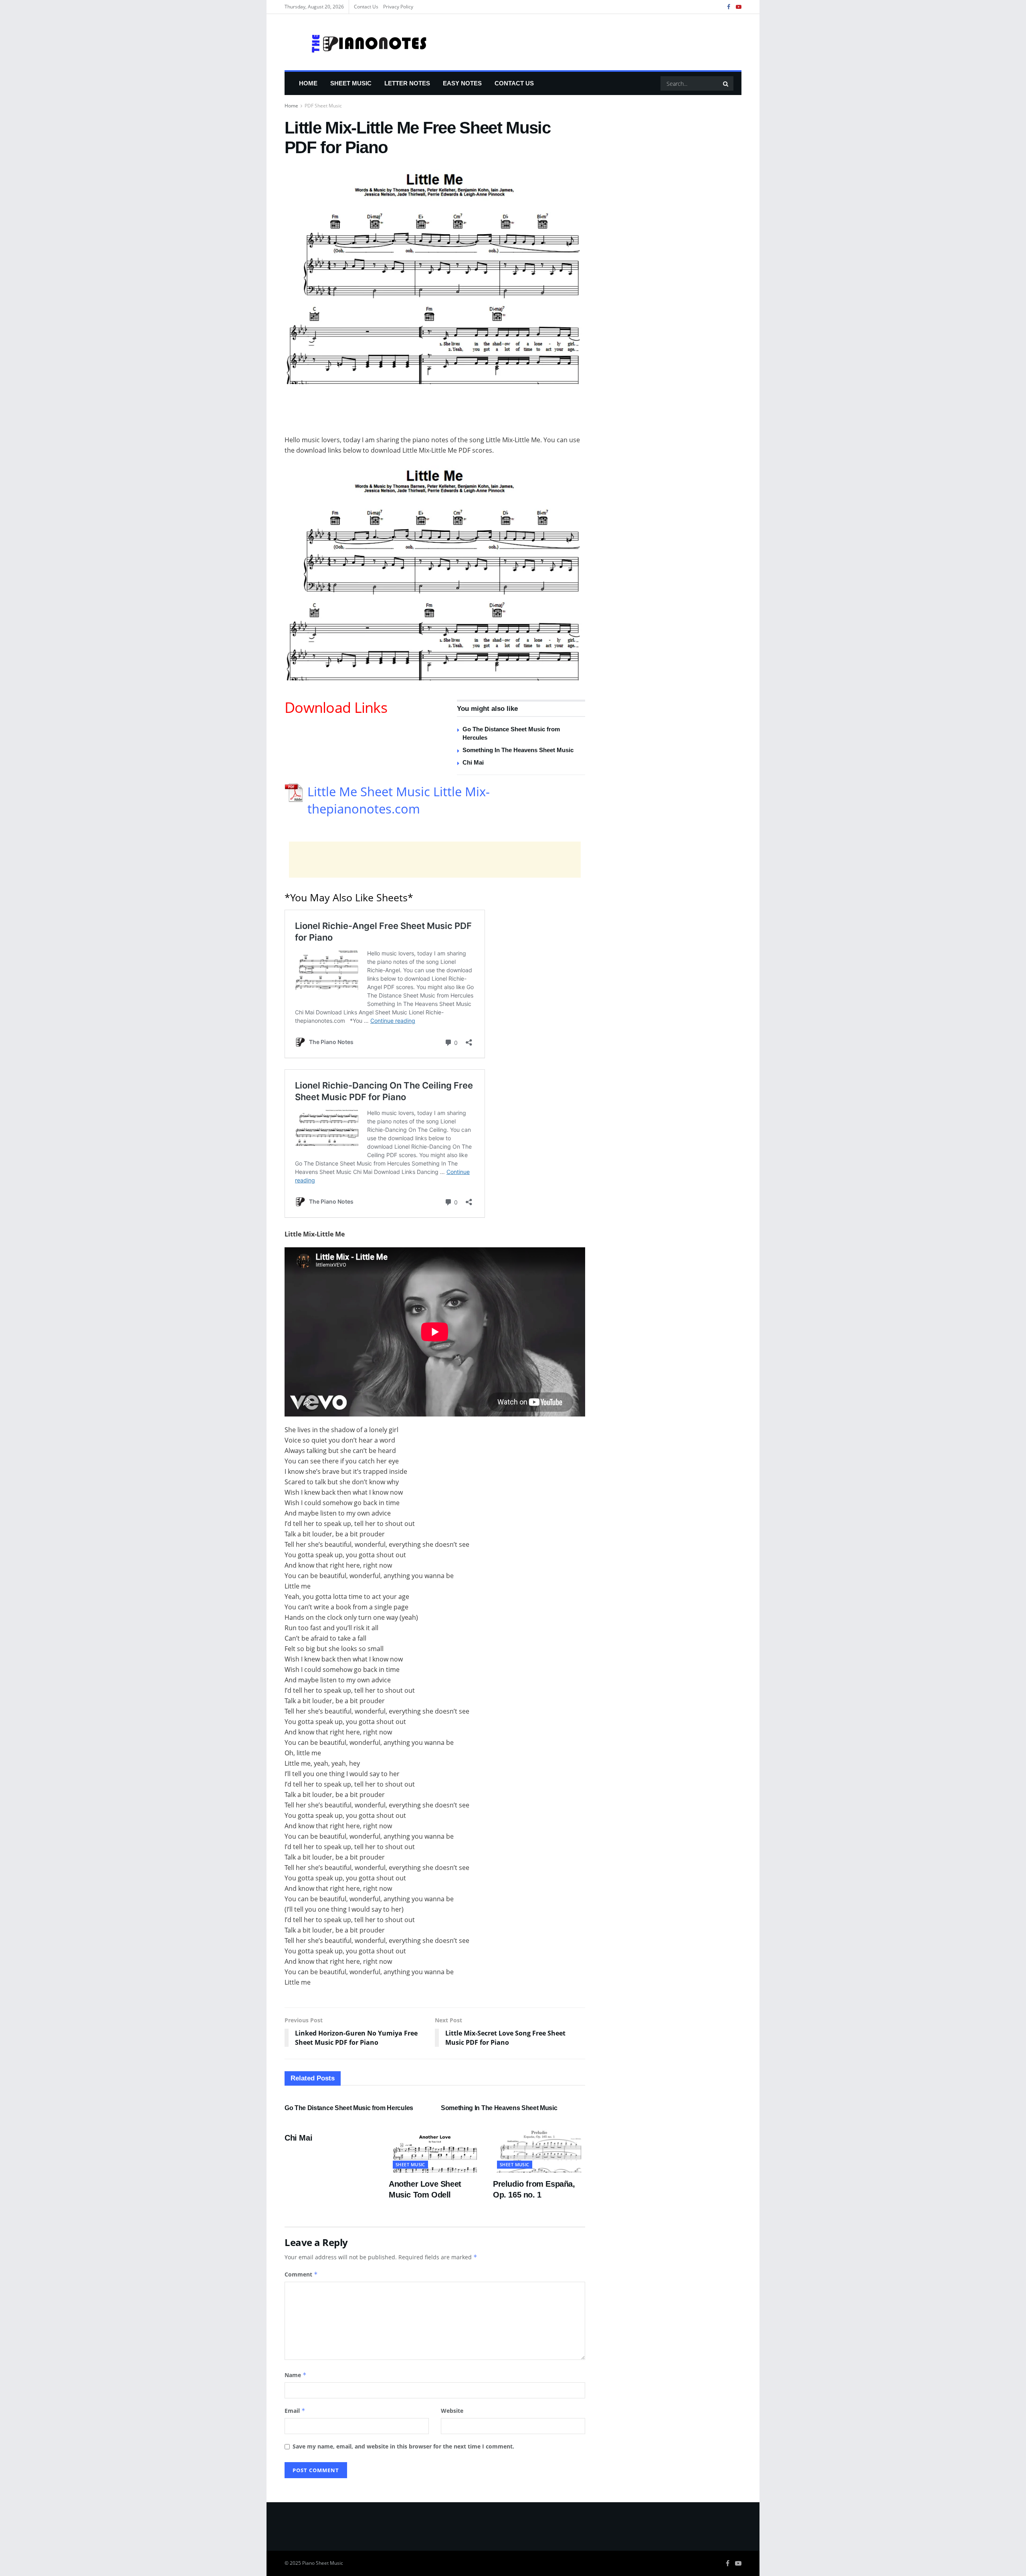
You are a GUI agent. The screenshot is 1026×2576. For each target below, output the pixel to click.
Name (296, 2375)
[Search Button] (726, 83)
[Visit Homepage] (356, 42)
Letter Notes (407, 83)
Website (452, 2411)
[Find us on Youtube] (739, 7)
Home (308, 83)
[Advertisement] (435, 414)
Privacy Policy (398, 7)
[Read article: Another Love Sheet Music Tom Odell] (435, 2150)
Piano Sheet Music (323, 2563)
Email (295, 2411)
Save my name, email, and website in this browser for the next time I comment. (403, 2446)
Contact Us (366, 7)
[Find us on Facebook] (729, 7)
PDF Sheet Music (323, 106)
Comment (301, 2274)
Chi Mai (473, 762)
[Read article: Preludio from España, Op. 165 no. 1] (539, 2150)
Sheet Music (351, 83)
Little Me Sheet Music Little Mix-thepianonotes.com (399, 800)
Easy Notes (462, 83)
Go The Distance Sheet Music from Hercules (349, 2108)
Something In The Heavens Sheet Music (518, 750)
